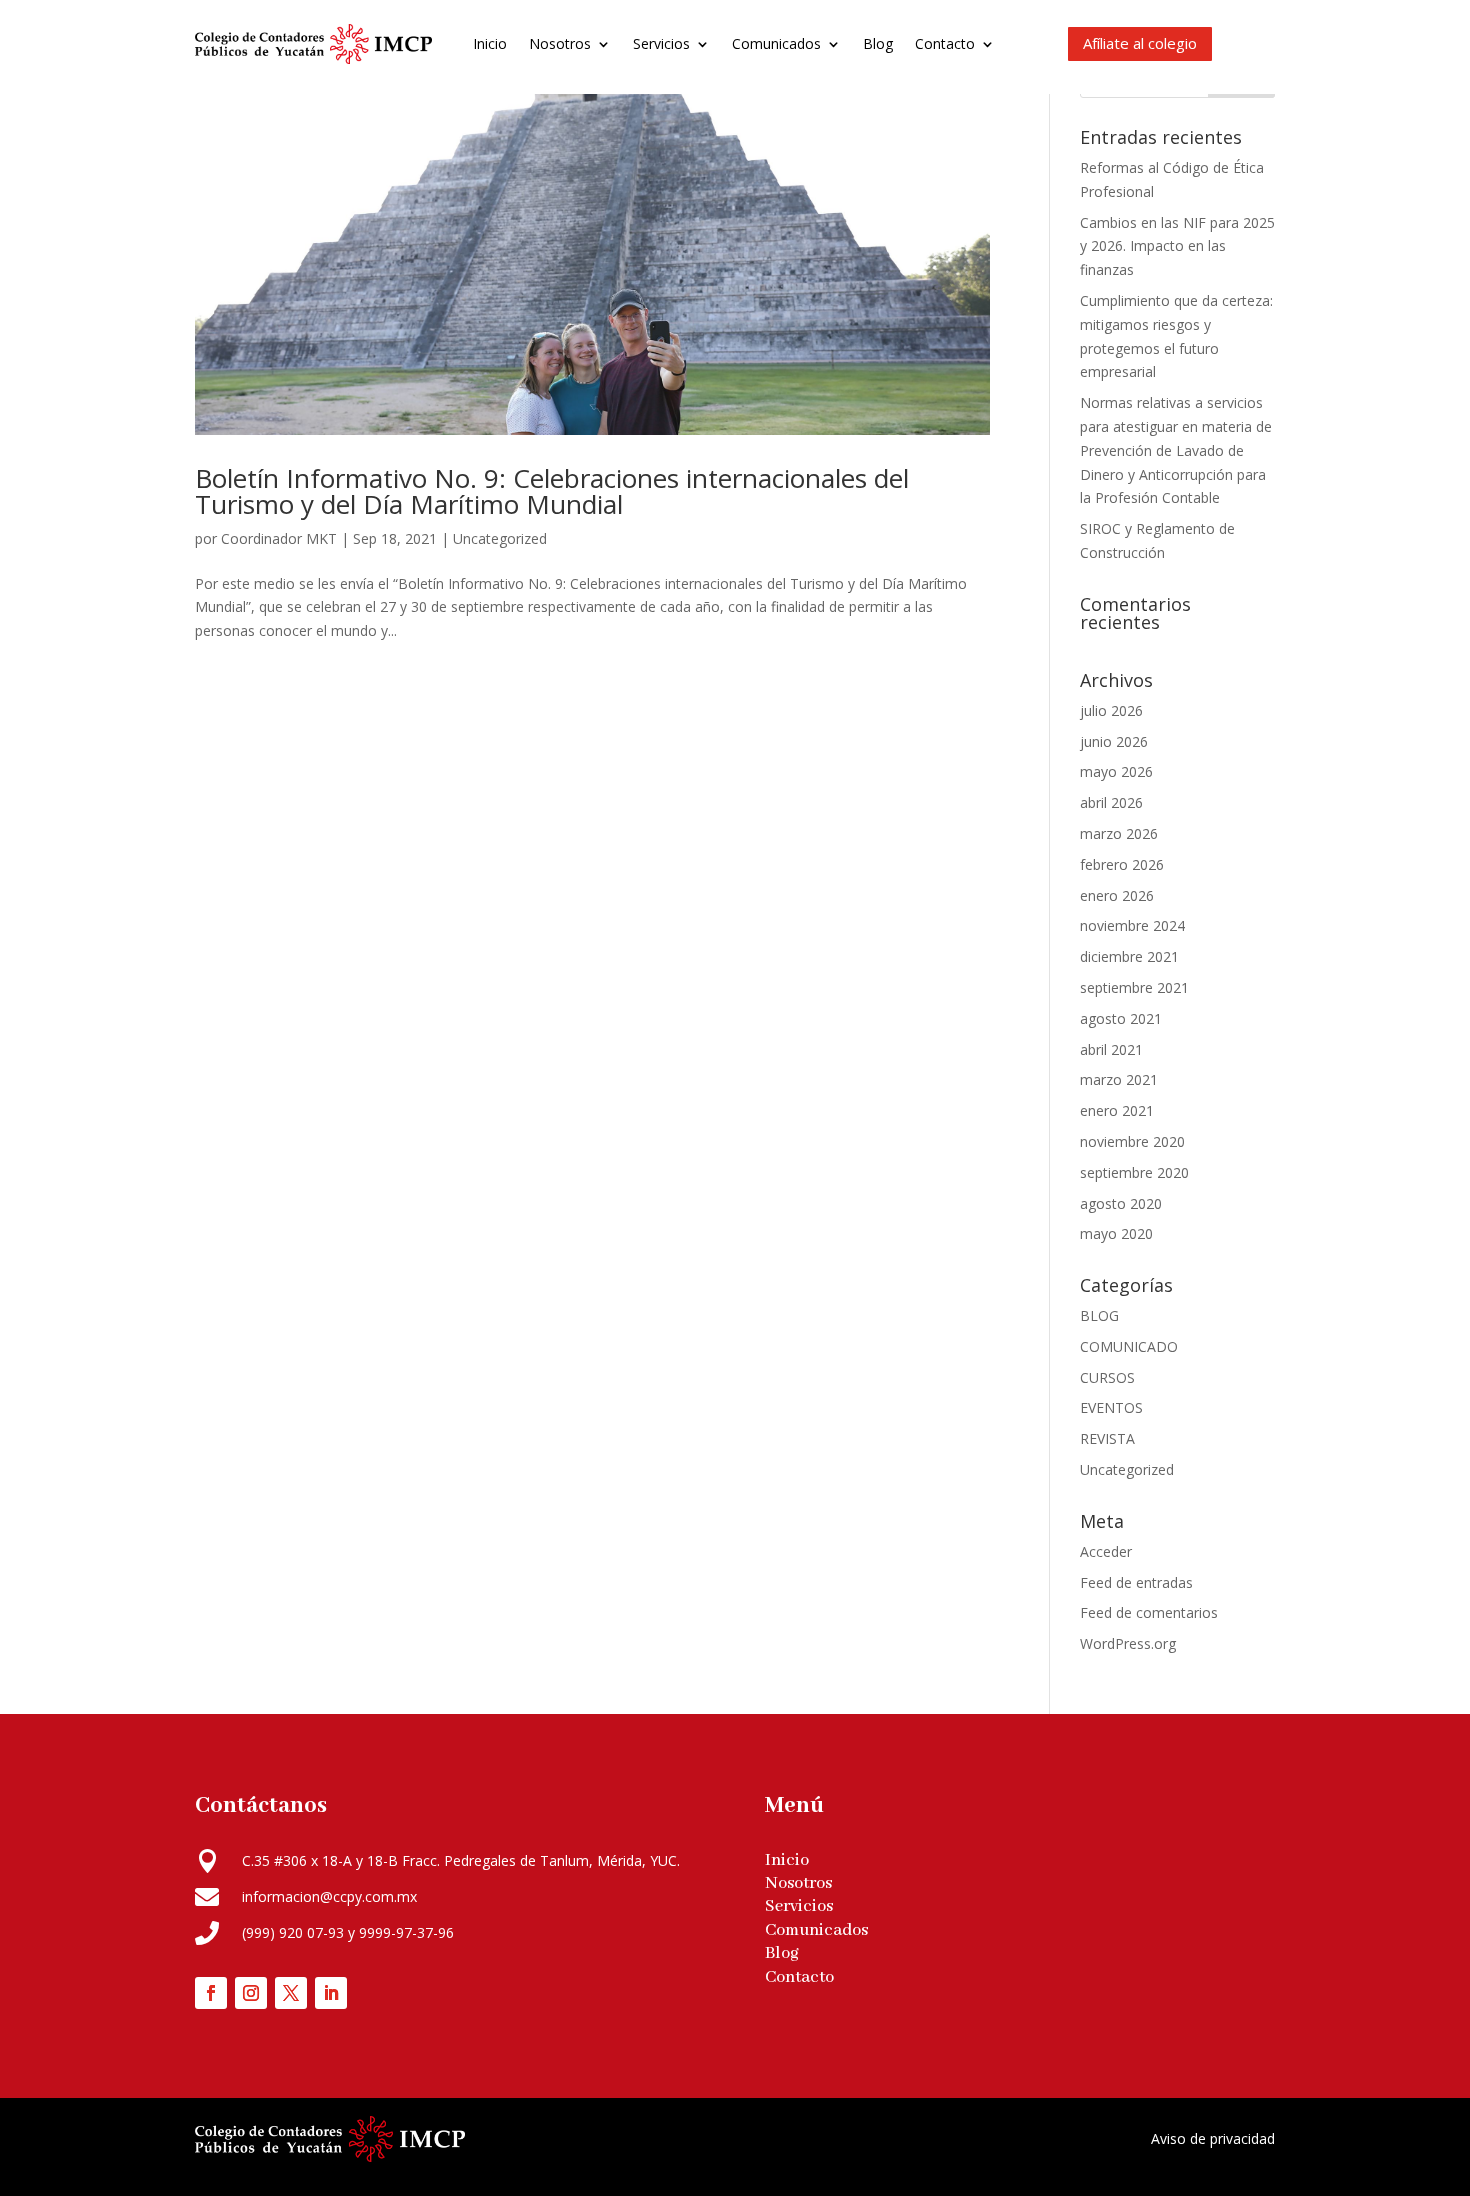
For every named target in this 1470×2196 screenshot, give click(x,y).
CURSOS (1107, 1377)
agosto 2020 (1121, 1203)
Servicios (661, 43)
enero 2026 (1117, 895)
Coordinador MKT (279, 538)
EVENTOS (1111, 1407)
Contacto (945, 43)
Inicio (490, 43)
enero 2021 (1117, 1110)
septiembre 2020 (1134, 1172)
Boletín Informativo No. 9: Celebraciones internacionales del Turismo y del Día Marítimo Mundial (552, 491)
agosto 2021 (1121, 1018)
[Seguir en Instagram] (251, 1993)
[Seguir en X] (291, 1993)
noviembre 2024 (1132, 925)
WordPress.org (1128, 1643)
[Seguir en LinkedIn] (331, 1993)
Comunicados (776, 43)
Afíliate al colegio (1140, 43)
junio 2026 (1114, 741)
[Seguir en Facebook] (211, 1993)
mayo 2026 (1116, 771)
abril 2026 (1111, 802)
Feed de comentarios (1149, 1612)
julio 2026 (1111, 710)
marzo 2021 (1119, 1079)
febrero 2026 (1122, 864)
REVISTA (1107, 1438)
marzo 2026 (1119, 833)
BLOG (1099, 1315)
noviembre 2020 (1132, 1141)
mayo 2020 (1116, 1233)
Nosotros (560, 43)
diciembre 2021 (1129, 956)
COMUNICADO (1129, 1346)
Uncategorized (500, 538)
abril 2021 (1111, 1049)
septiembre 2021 (1134, 987)
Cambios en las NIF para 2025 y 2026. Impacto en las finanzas (1177, 246)
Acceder (1106, 1551)
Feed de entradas (1136, 1582)
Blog (878, 43)
